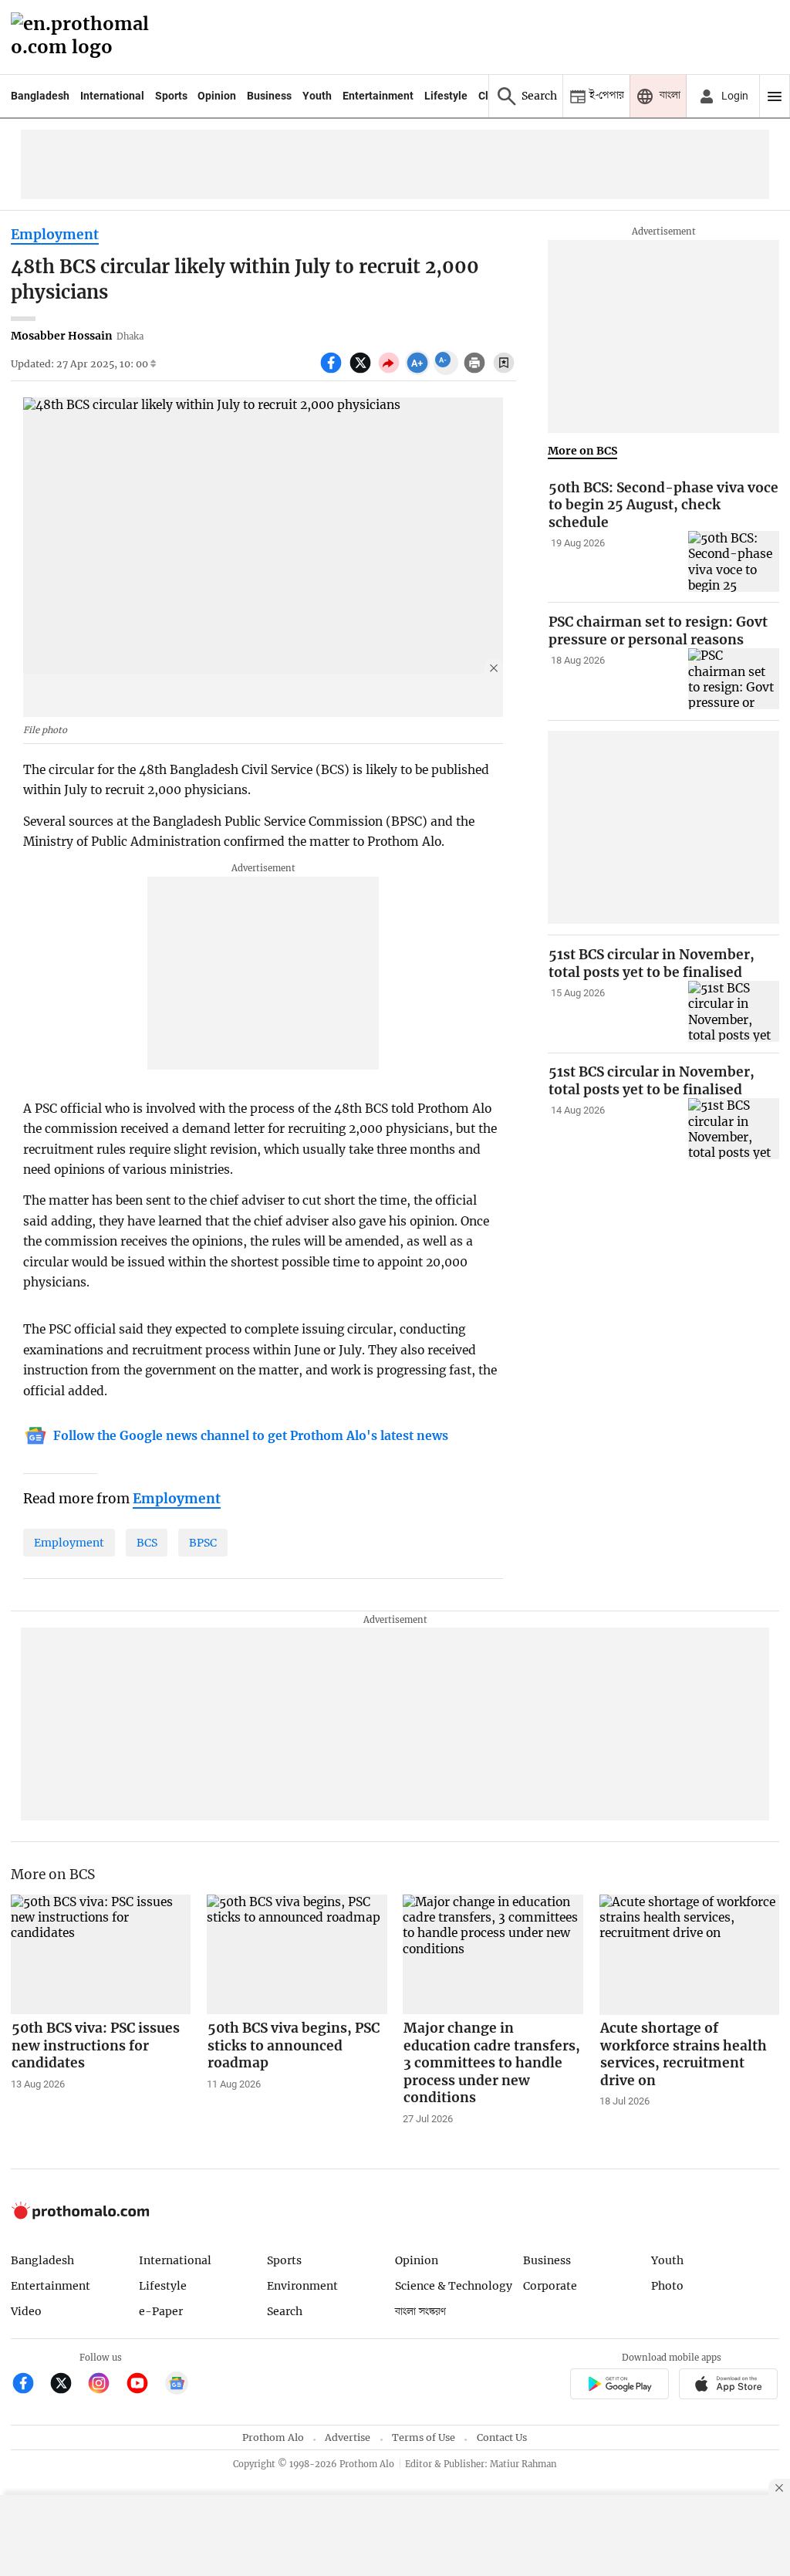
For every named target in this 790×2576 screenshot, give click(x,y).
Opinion (217, 96)
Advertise (348, 2437)
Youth (317, 96)
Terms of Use (424, 2437)
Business (269, 96)
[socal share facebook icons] (333, 371)
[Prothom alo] (85, 37)
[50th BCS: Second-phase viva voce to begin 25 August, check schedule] (734, 561)
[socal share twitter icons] (362, 371)
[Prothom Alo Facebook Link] (30, 2385)
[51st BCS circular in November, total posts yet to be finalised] (734, 1011)
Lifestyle (446, 96)
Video (26, 2311)
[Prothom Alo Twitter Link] (68, 2385)
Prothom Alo (273, 2437)
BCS (147, 1543)
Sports (171, 96)
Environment (302, 2286)
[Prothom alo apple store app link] (729, 2387)
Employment (55, 235)
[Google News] (177, 2385)
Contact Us (502, 2437)
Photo (667, 2286)
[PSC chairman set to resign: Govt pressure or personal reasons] (734, 679)
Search (285, 2311)
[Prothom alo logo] (80, 2215)
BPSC (203, 1543)
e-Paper (161, 2311)
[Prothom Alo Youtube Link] (144, 2385)
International (112, 96)
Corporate (550, 2286)
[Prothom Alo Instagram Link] (105, 2385)
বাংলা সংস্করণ (420, 2312)
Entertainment (378, 96)
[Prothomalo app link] (619, 2387)
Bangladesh (40, 96)
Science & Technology (454, 2286)
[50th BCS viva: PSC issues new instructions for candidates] (101, 1955)
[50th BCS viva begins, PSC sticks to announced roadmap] (297, 1955)
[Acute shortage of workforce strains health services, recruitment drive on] (690, 1955)
